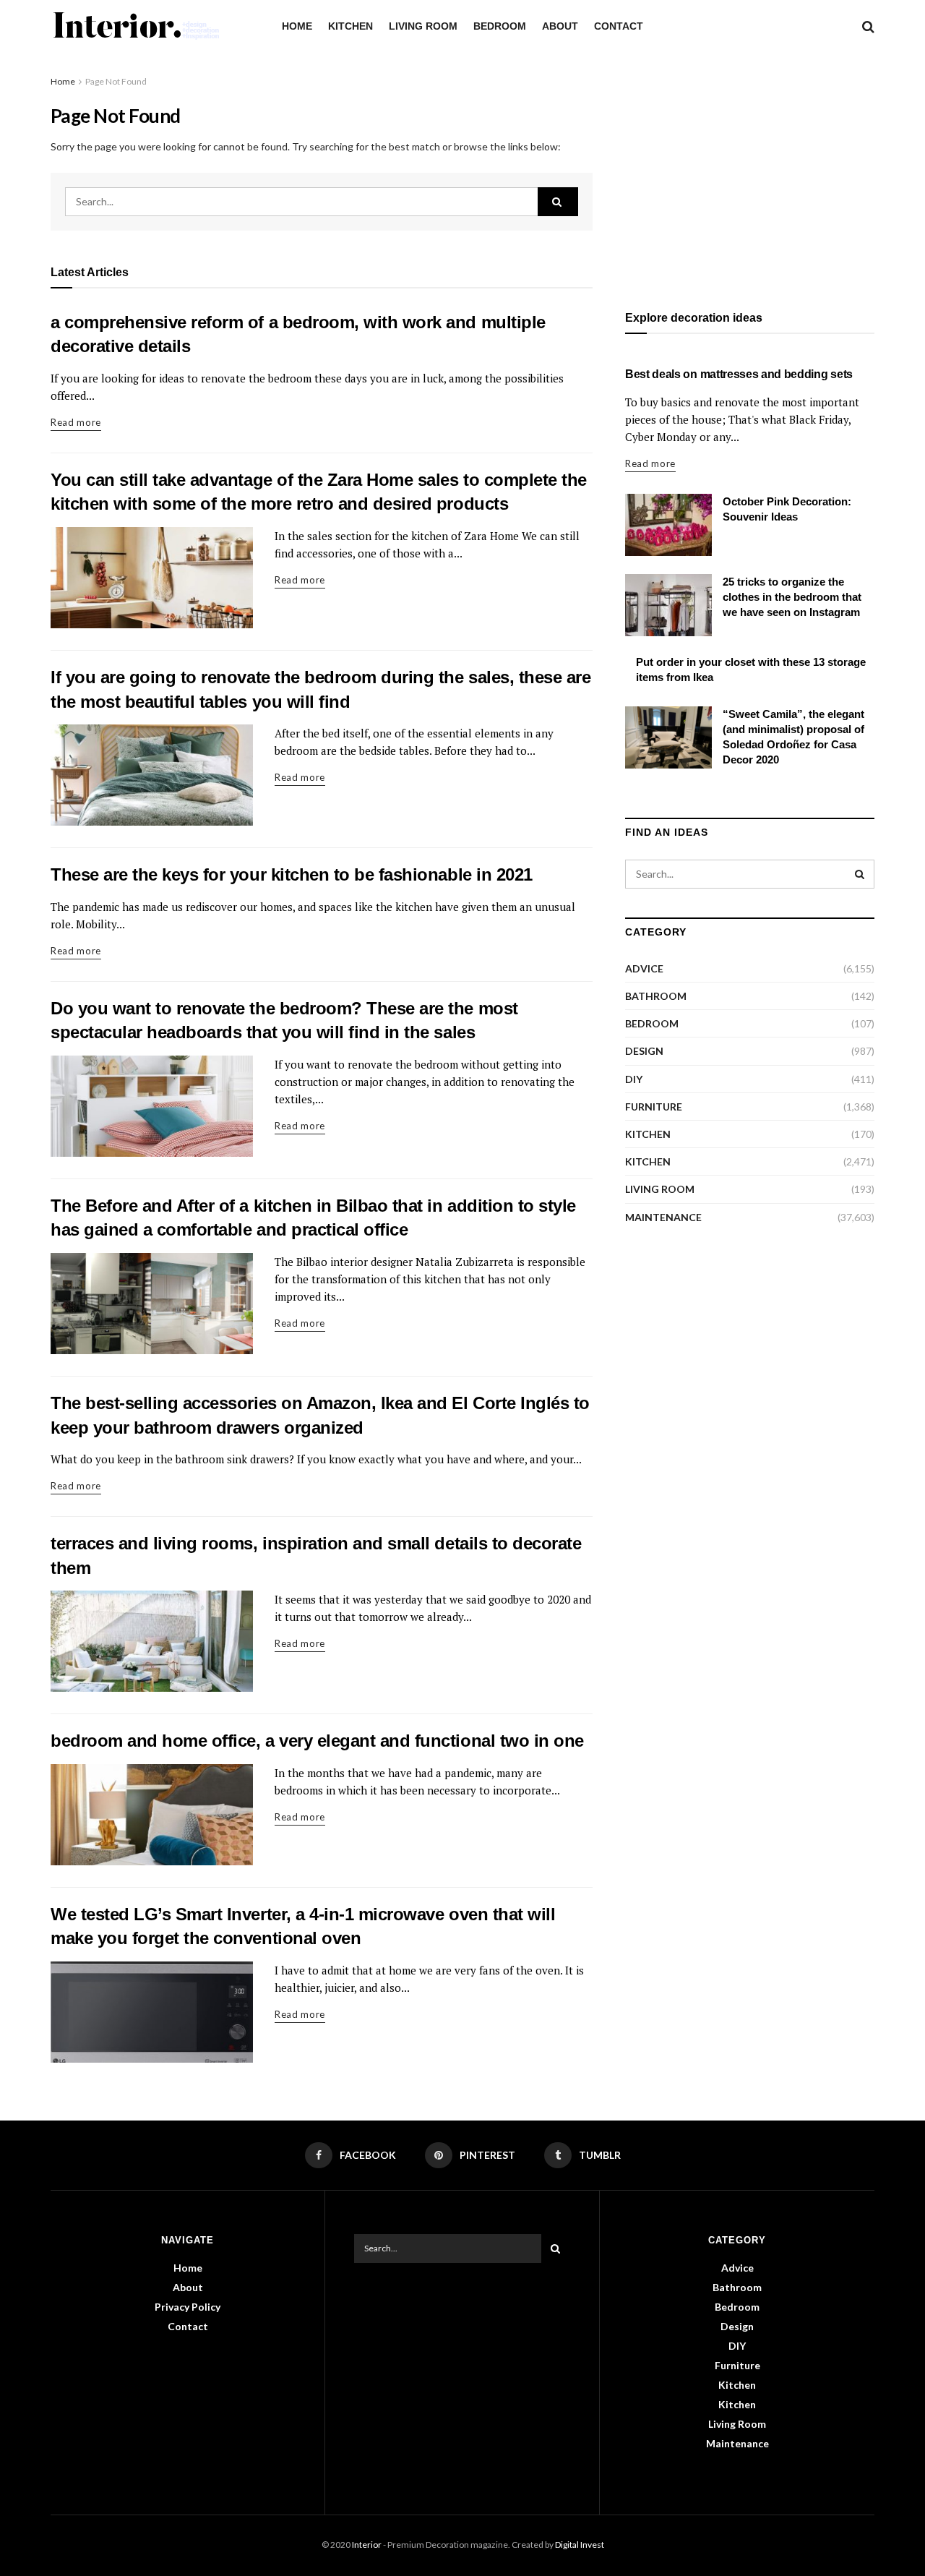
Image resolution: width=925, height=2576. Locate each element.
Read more (76, 422)
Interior (367, 2545)
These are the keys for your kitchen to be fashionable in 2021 (292, 874)
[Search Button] (558, 202)
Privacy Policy (188, 2307)
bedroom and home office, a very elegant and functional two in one (317, 1741)
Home (297, 26)
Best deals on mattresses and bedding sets (739, 374)
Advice (644, 968)
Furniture (654, 1107)
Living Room (423, 26)
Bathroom (656, 996)
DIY (634, 1079)
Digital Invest (580, 2545)
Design (644, 1051)
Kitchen (350, 26)
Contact (619, 26)
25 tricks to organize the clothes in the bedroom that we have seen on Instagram (792, 597)
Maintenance (663, 1217)
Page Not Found (116, 81)
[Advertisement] (750, 175)
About (560, 26)
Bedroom (500, 26)
